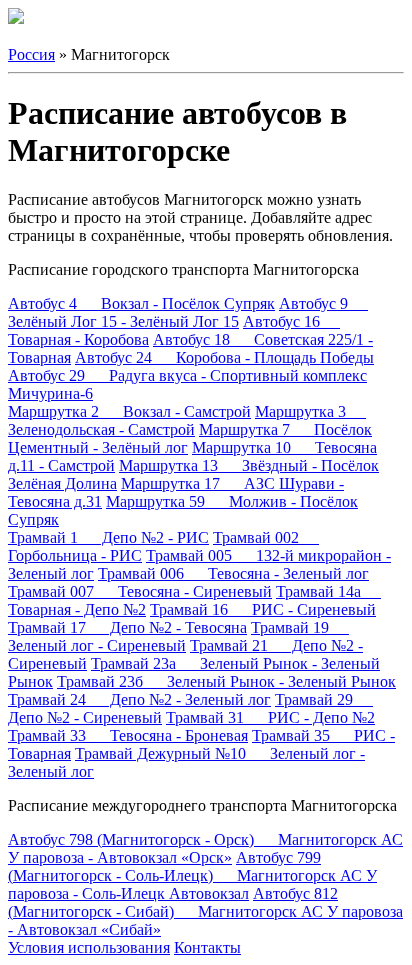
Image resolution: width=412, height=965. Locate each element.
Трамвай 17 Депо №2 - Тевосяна (127, 627)
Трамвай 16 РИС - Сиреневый (263, 609)
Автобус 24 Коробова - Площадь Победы (224, 357)
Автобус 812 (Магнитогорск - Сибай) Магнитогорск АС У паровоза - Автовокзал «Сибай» (205, 911)
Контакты (207, 947)
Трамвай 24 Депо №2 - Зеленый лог (139, 699)
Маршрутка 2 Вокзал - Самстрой (129, 411)
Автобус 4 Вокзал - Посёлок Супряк (141, 303)
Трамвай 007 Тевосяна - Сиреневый (140, 591)
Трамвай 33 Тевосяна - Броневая (128, 735)
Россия (31, 54)
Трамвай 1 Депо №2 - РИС (108, 537)
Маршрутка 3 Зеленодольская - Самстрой (187, 420)
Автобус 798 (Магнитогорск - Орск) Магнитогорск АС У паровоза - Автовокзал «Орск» (205, 848)
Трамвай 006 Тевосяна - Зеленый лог (233, 573)
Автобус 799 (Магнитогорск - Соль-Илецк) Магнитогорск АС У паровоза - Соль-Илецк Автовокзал (192, 875)
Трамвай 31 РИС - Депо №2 (270, 717)
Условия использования (89, 947)
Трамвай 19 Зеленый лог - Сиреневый (178, 636)
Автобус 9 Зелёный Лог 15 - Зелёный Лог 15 (188, 312)
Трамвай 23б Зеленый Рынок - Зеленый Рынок (226, 681)
